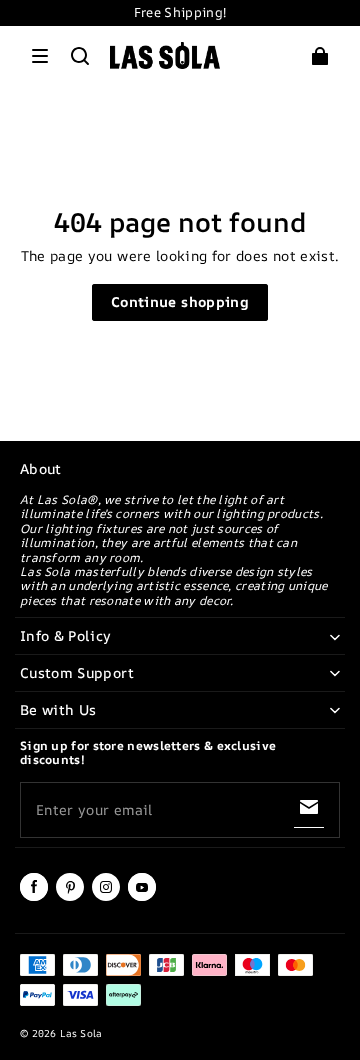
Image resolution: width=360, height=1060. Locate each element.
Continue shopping (180, 301)
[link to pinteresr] (70, 897)
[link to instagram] (106, 897)
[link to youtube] (142, 897)
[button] (40, 56)
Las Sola (80, 1033)
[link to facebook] (34, 897)
